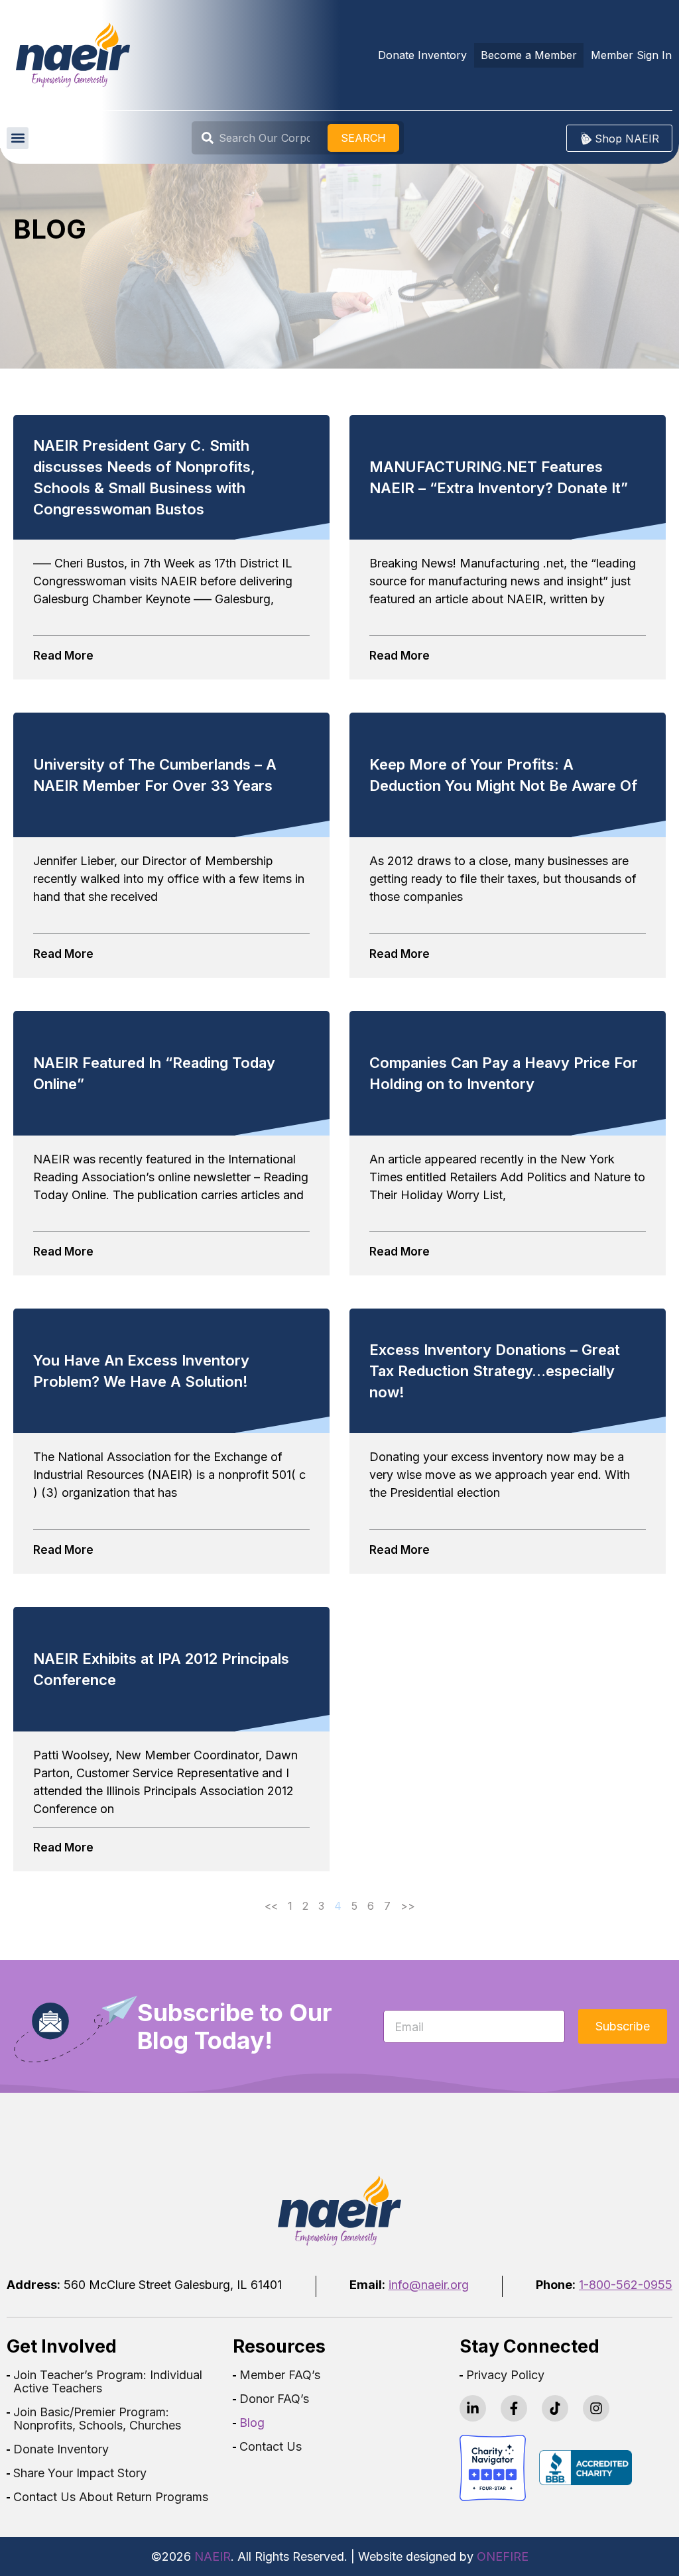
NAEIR (213, 2556)
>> (408, 1906)
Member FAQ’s (280, 2375)
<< (271, 1906)
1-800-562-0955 (626, 2285)
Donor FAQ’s (274, 2399)
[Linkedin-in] (473, 2408)
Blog (252, 2423)
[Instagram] (596, 2408)
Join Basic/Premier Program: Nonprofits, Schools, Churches (97, 2419)
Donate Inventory (61, 2449)
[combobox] (262, 138)
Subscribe (623, 2026)
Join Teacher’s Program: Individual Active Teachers (108, 2382)
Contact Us (271, 2447)
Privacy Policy (505, 2375)
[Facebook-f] (514, 2408)
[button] (18, 138)
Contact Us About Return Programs (111, 2497)
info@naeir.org (429, 2285)
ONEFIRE (503, 2556)
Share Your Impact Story (80, 2473)
